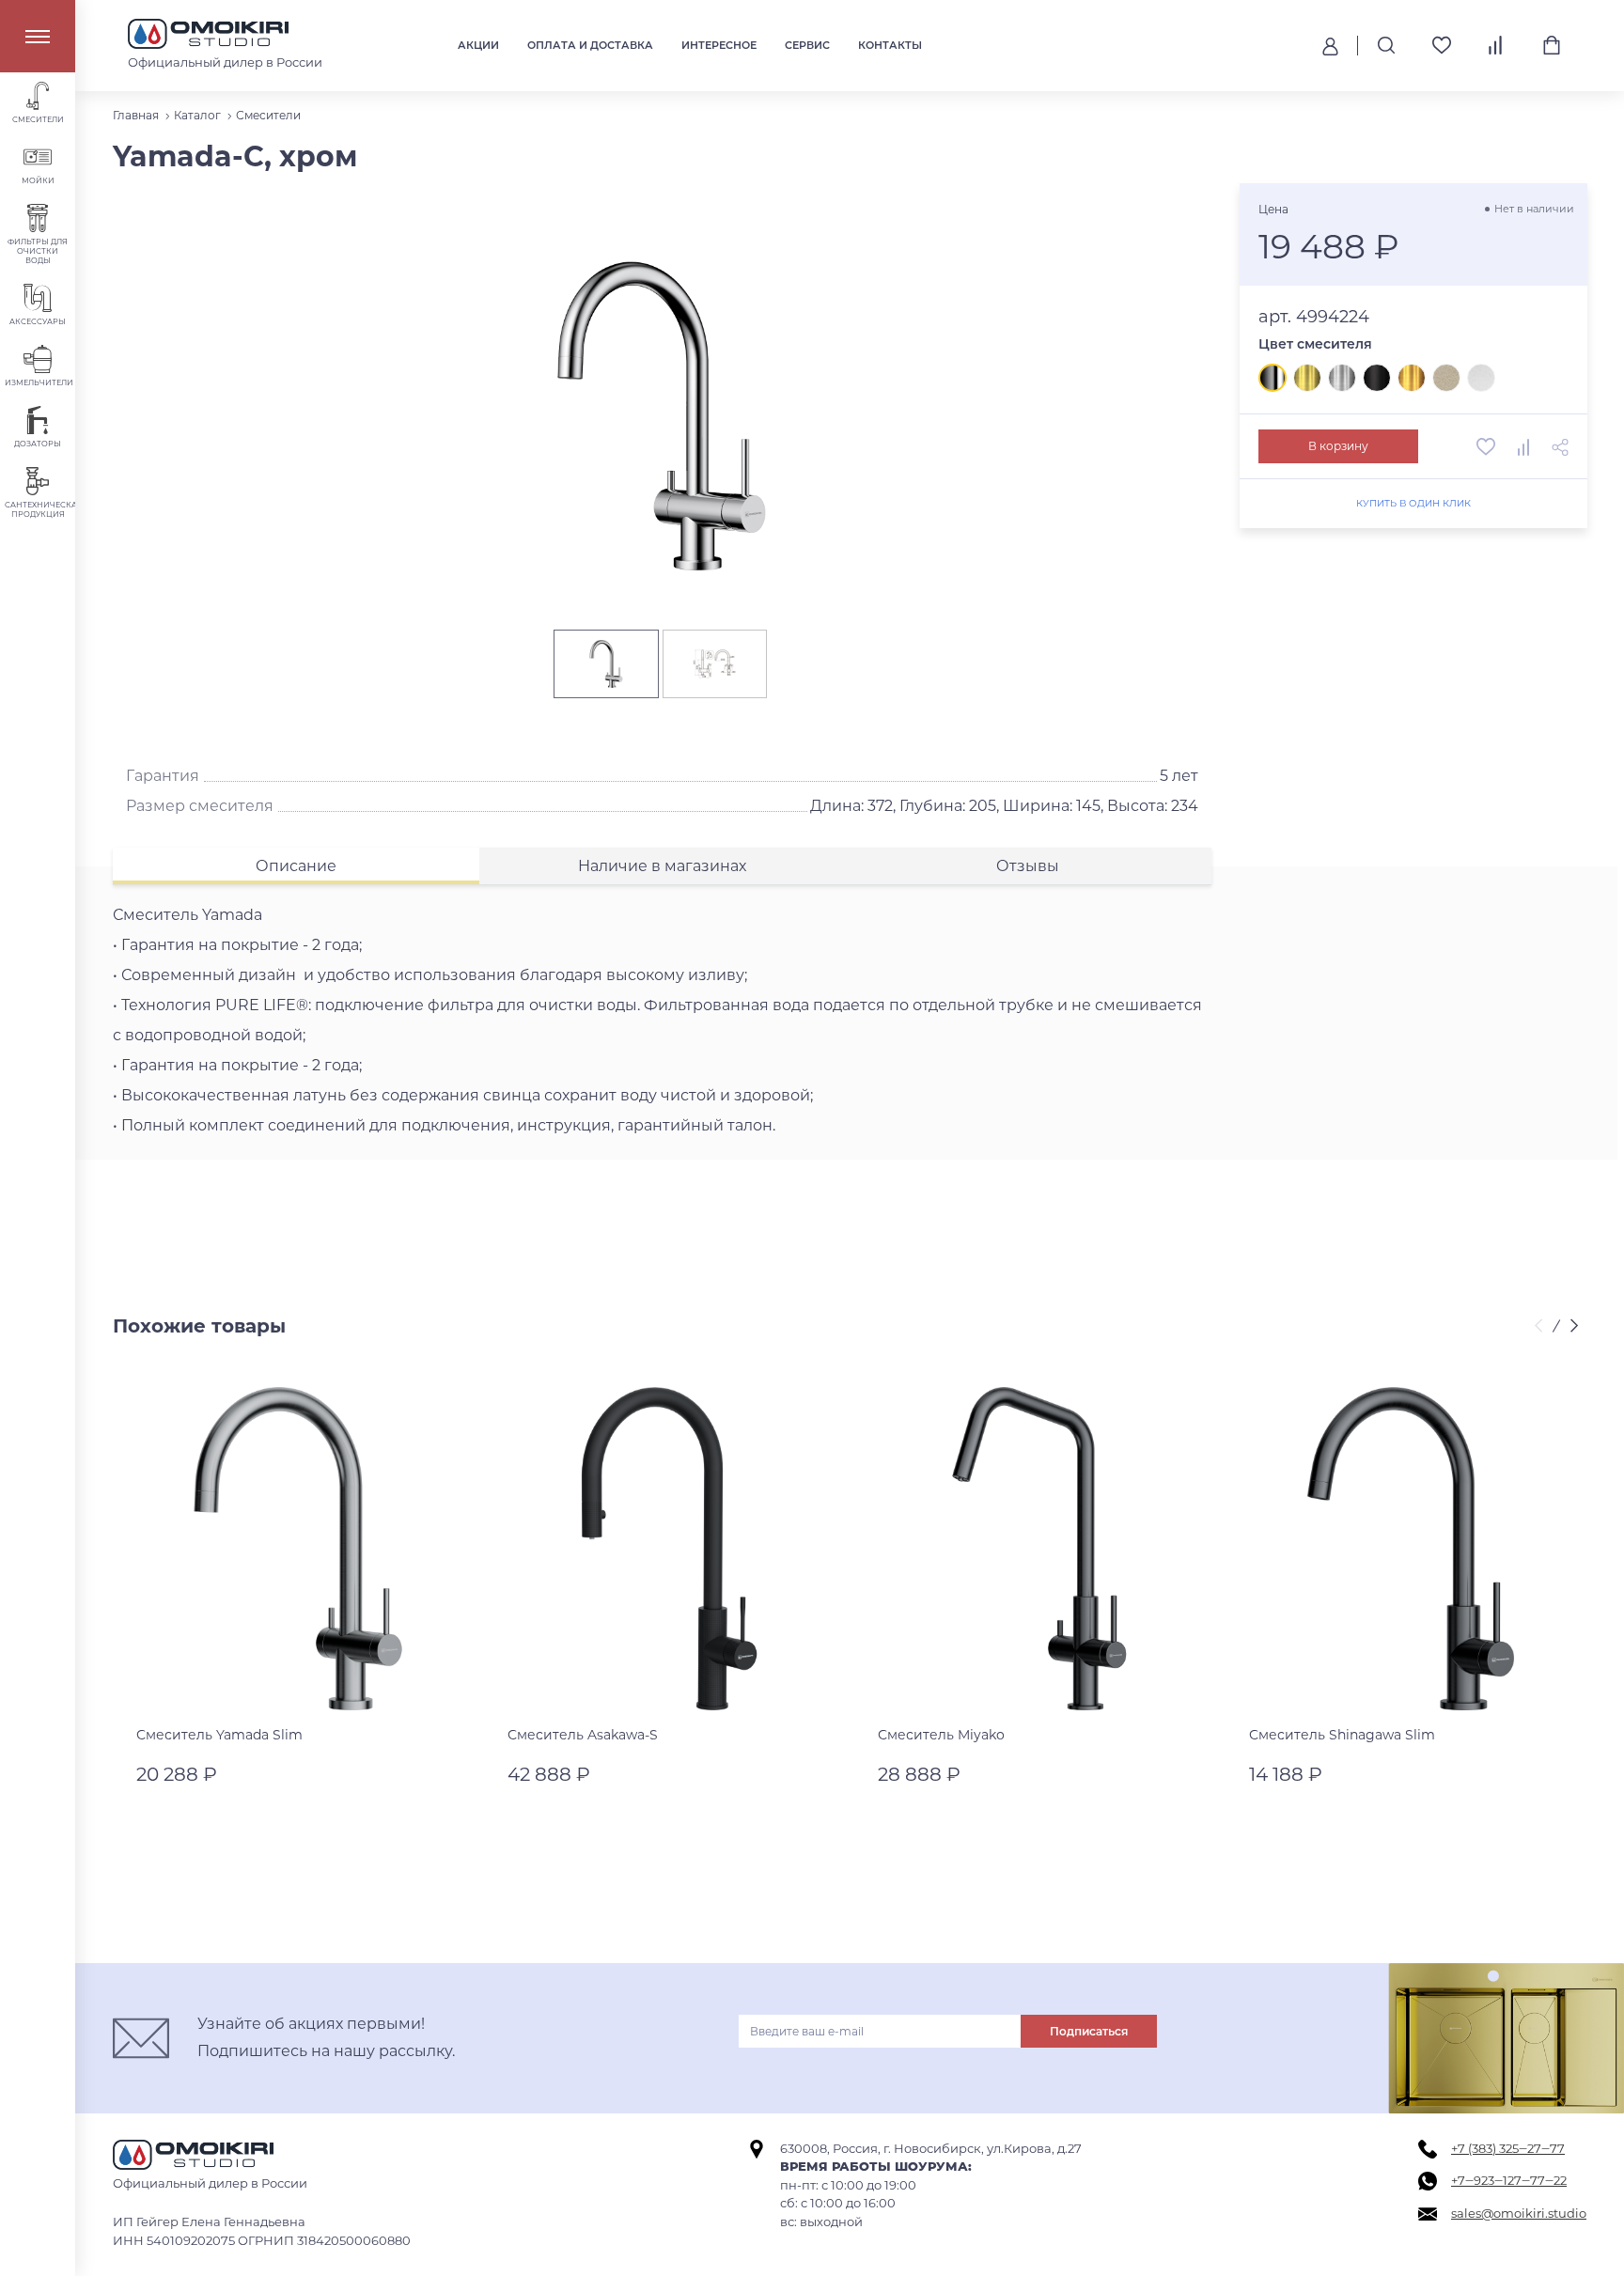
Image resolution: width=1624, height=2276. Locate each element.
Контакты (890, 45)
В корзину (1338, 446)
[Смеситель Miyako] (1040, 1549)
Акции (478, 45)
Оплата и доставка (590, 45)
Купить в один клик (1413, 503)
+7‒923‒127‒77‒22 (1509, 2180)
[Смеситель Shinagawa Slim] (1411, 1549)
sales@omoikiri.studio (1519, 2213)
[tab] (296, 866)
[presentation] (1541, 1327)
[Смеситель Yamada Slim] (298, 1549)
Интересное (719, 45)
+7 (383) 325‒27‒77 (1508, 2148)
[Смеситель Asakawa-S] (670, 1549)
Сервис (807, 45)
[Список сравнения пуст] (1497, 45)
